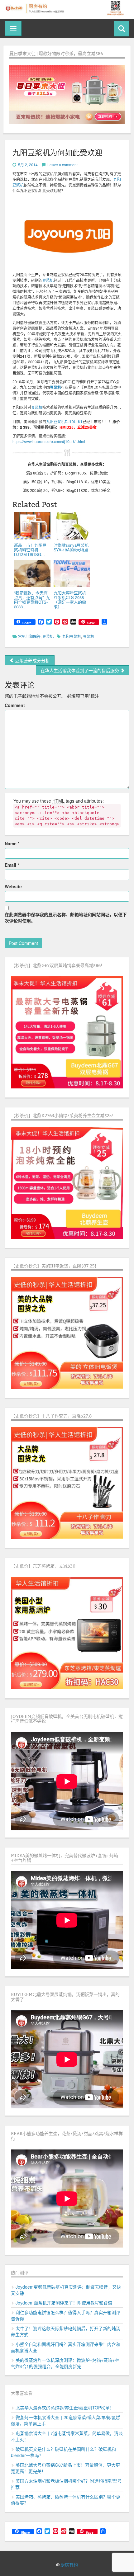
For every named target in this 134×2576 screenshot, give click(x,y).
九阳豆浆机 (72, 636)
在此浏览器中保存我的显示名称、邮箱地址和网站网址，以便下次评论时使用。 (66, 918)
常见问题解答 (29, 636)
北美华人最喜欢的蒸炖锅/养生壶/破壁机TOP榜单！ (65, 2408)
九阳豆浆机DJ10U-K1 (64, 421)
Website (13, 886)
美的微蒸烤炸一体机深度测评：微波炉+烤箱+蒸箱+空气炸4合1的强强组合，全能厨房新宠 (65, 2363)
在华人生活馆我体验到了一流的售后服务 (80, 670)
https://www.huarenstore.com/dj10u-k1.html (49, 441)
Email (12, 865)
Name (12, 843)
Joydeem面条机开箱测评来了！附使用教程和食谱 (64, 2303)
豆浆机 (48, 280)
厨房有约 (69, 2565)
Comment (15, 705)
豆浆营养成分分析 (32, 660)
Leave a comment (62, 165)
